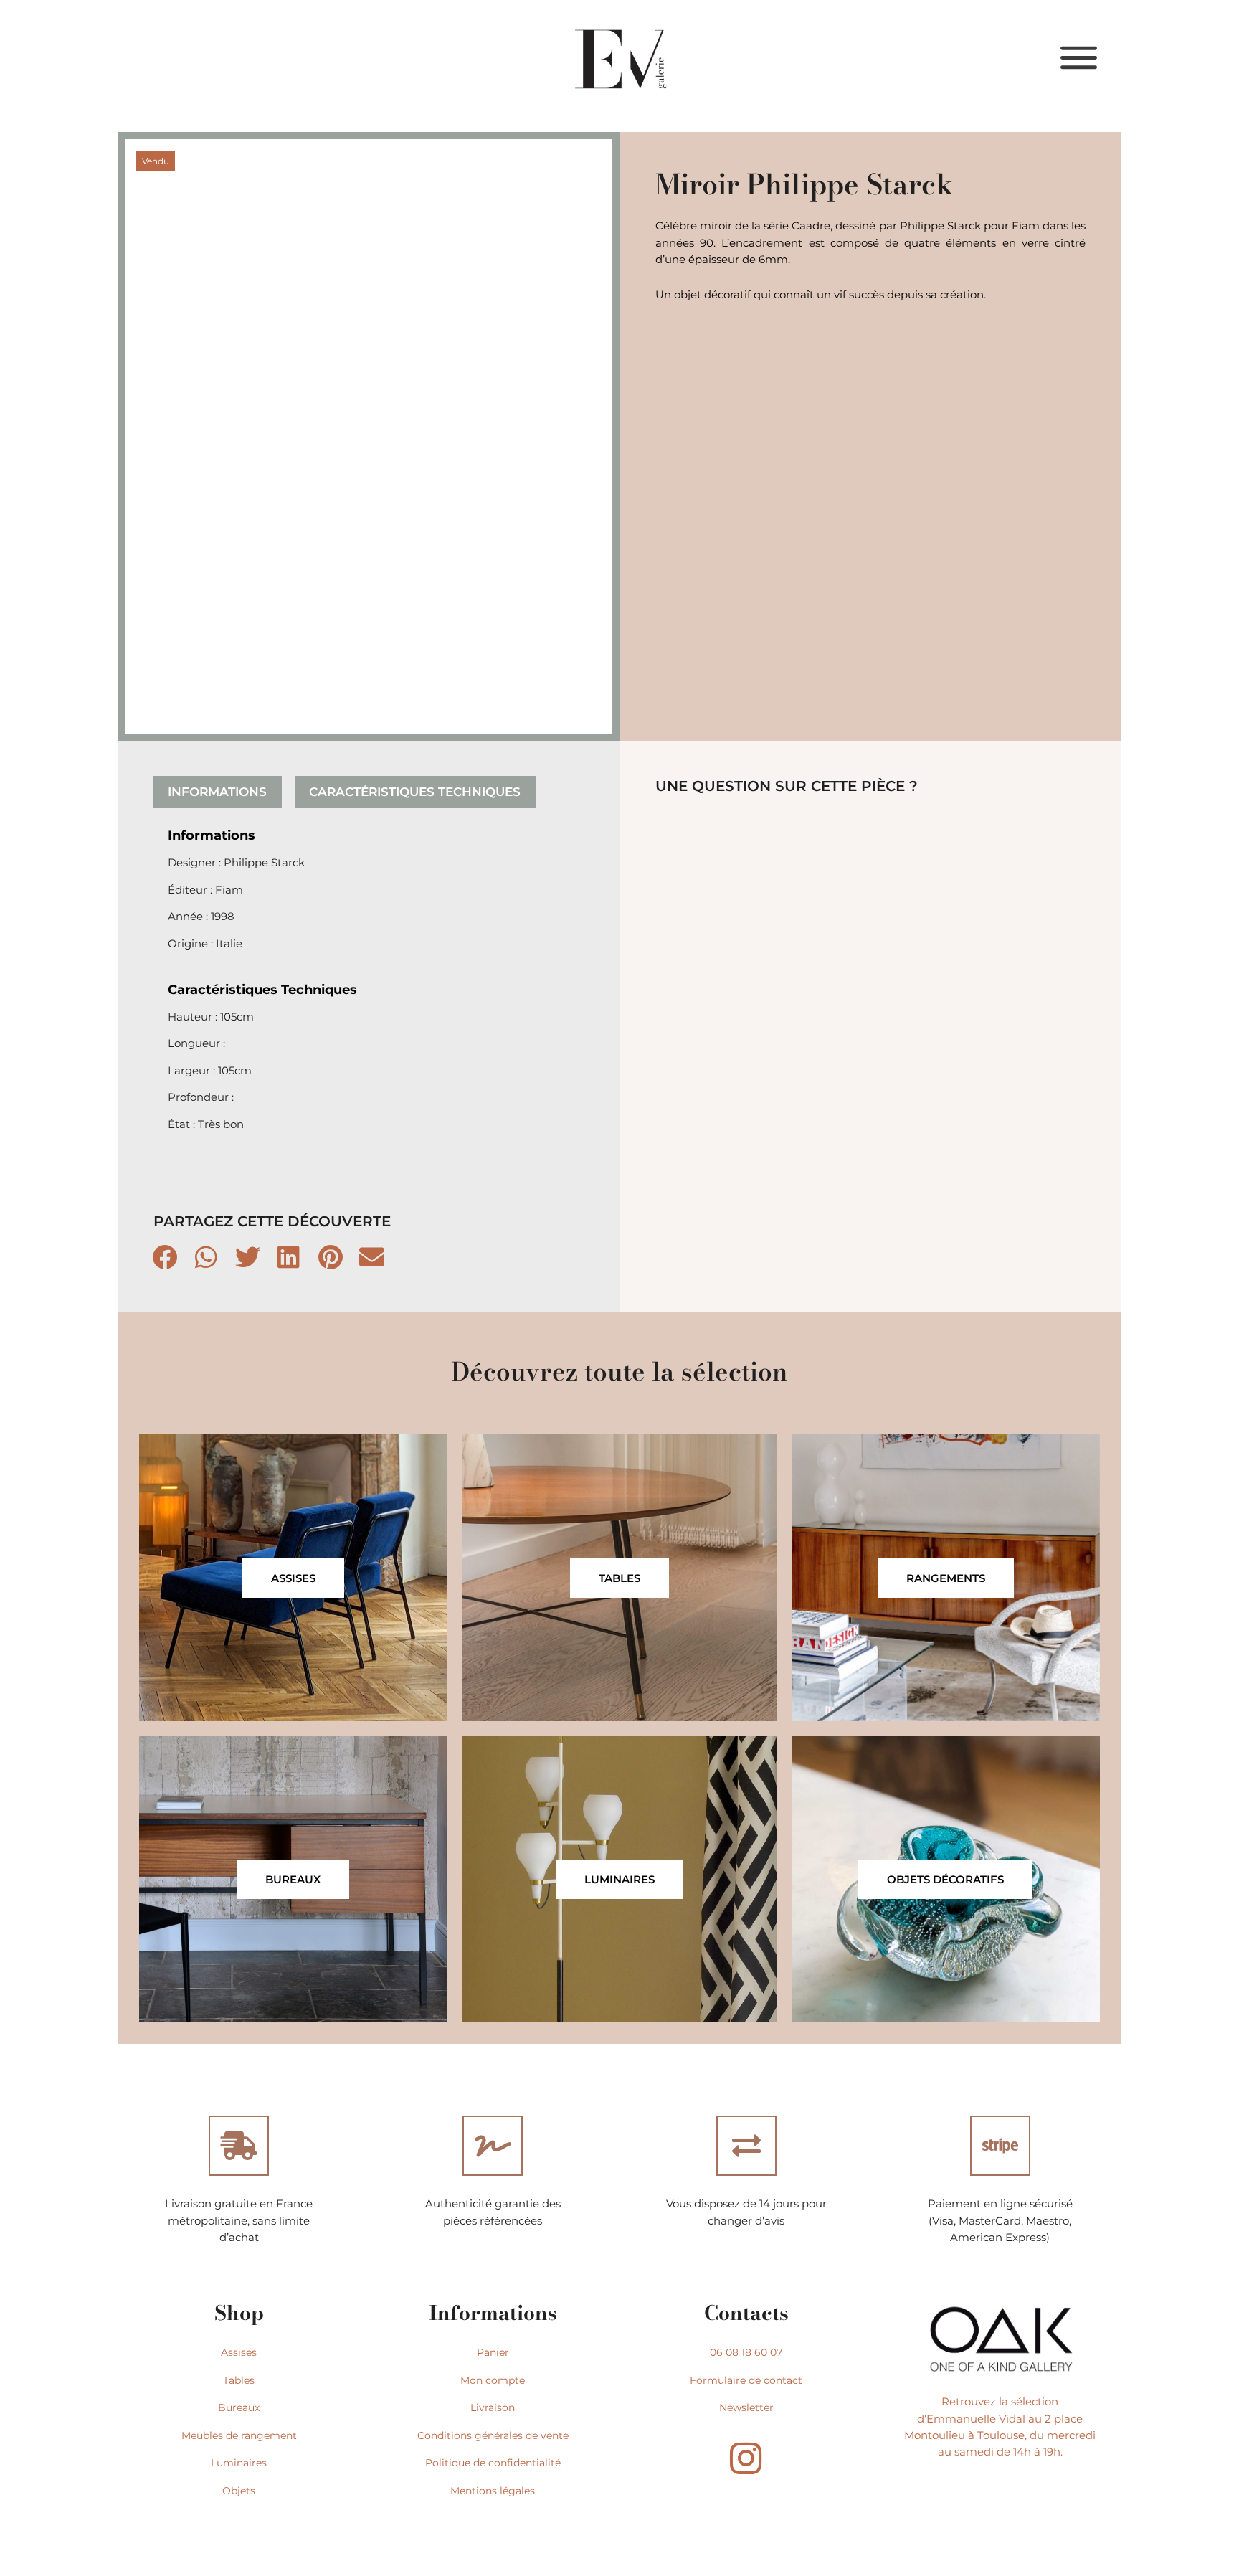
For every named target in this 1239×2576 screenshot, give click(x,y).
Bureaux (239, 2407)
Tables (239, 2380)
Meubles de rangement (239, 2435)
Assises (239, 2352)
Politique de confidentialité (493, 2463)
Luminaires (239, 2463)
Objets (239, 2491)
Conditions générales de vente (493, 2435)
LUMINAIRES (619, 1879)
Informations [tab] (217, 792)
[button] (166, 1256)
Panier (493, 2352)
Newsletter (746, 2407)
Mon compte (493, 2380)
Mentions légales (493, 2491)
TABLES (619, 1578)
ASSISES (293, 1578)
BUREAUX (293, 1879)
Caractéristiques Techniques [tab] (415, 792)
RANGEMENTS (946, 1578)
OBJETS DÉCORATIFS (945, 1879)
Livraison (493, 2407)
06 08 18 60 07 (746, 2352)
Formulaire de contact (746, 2380)
